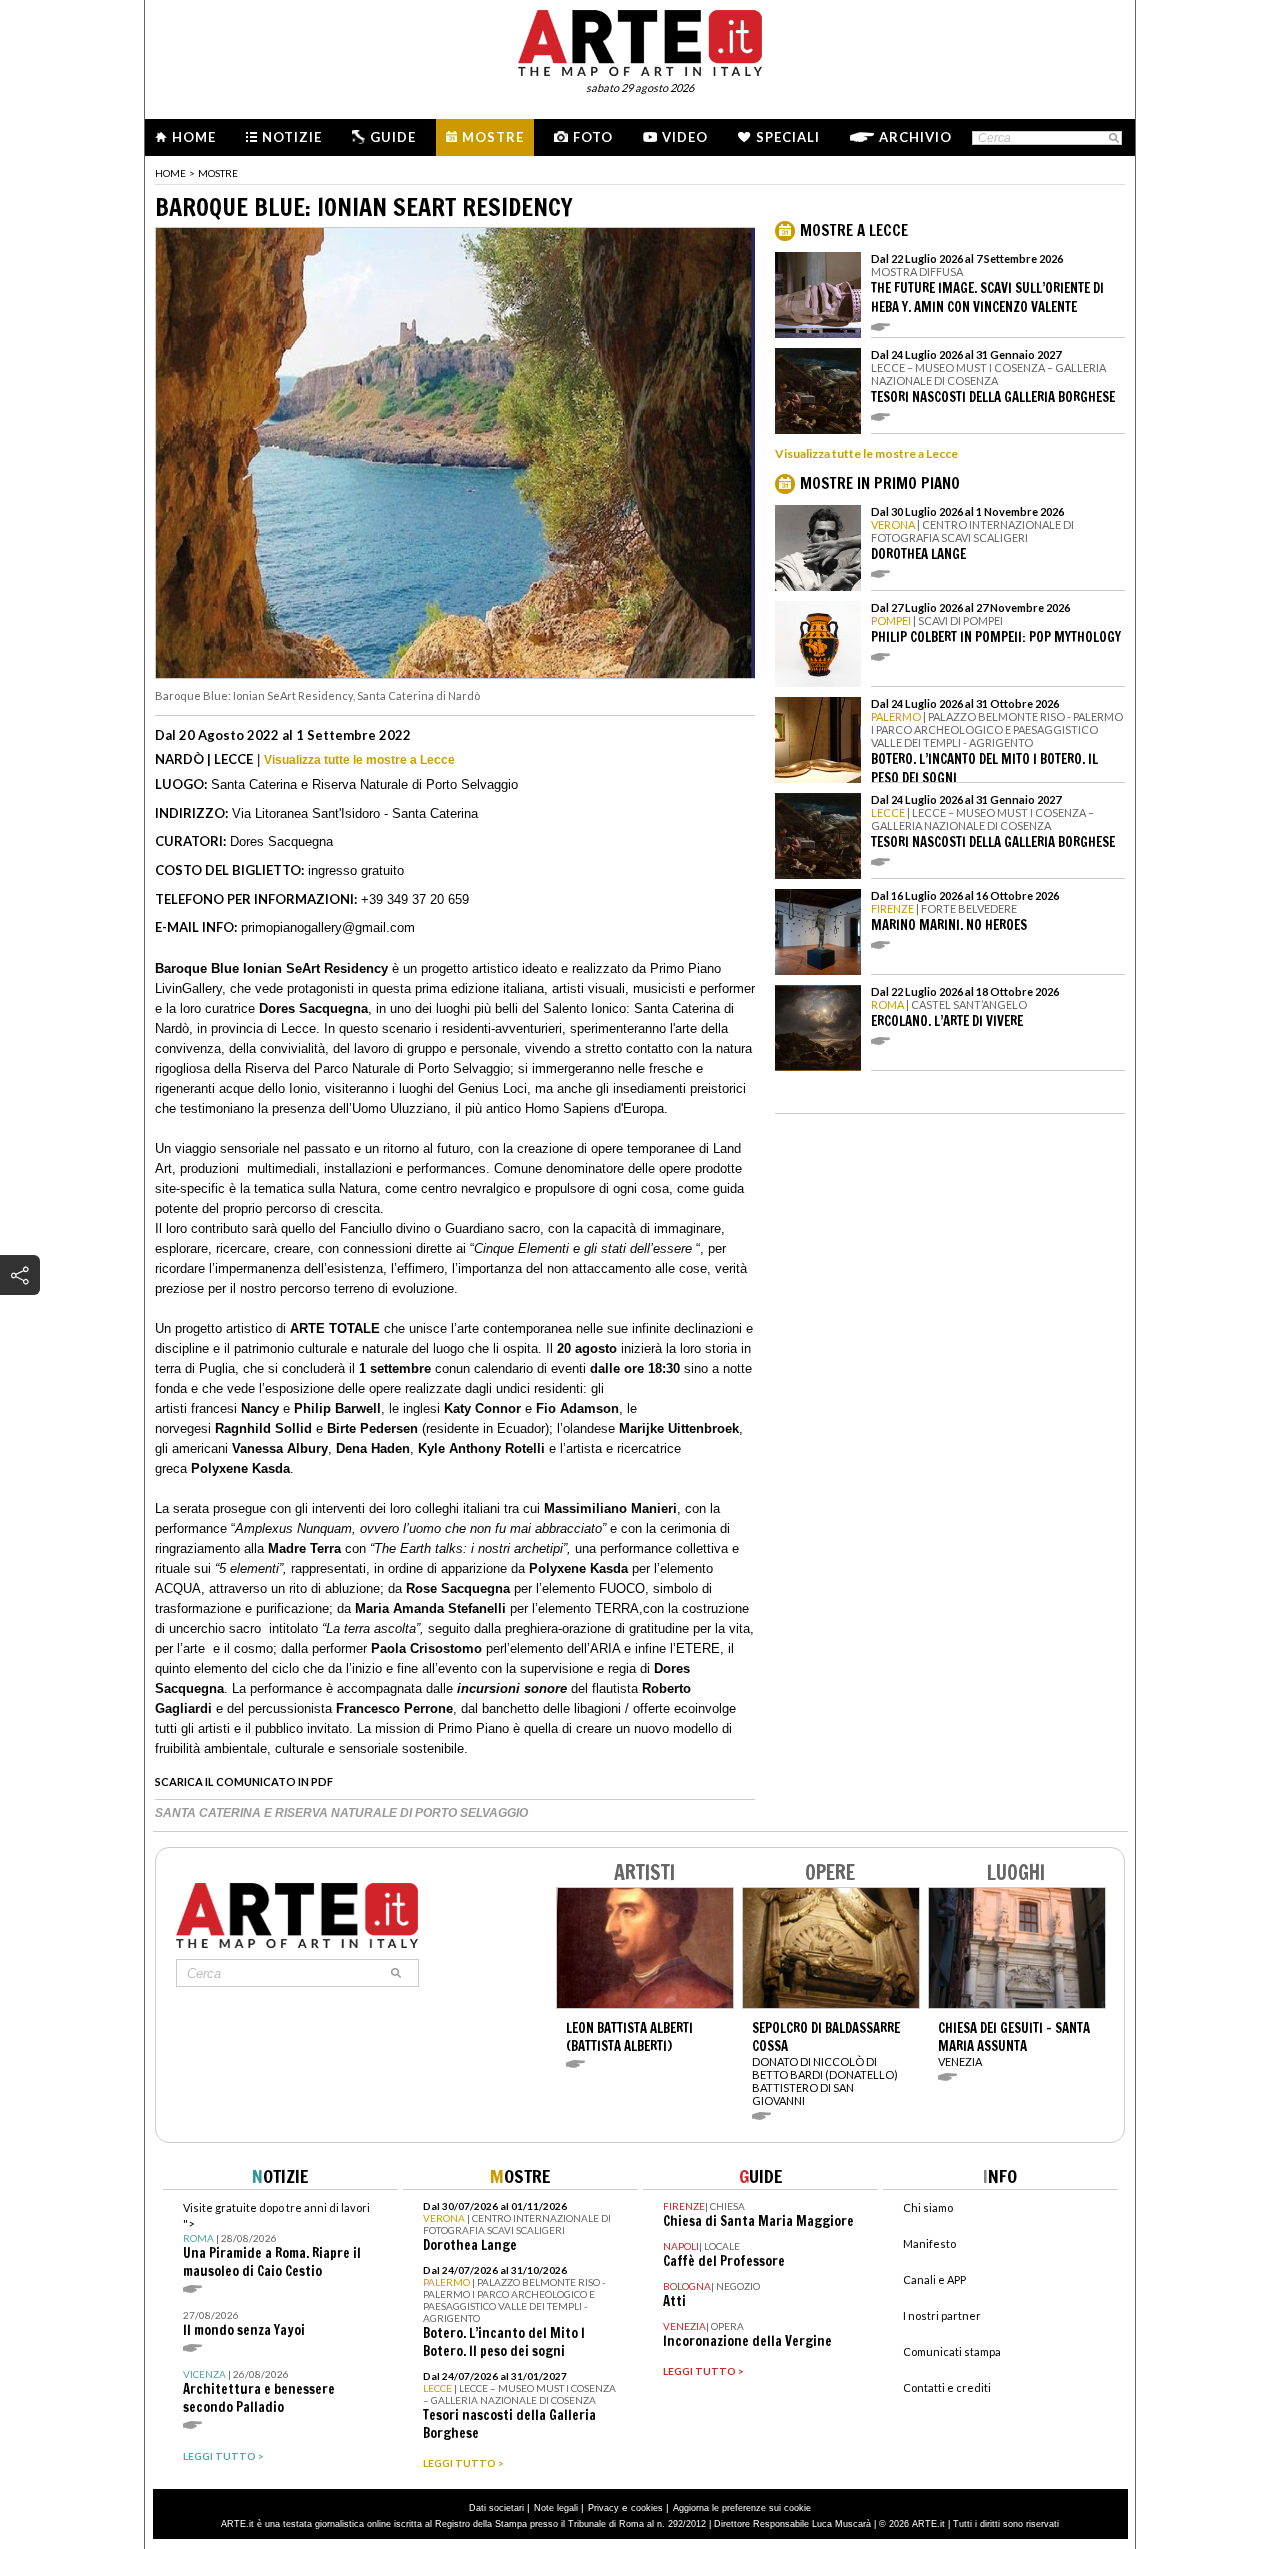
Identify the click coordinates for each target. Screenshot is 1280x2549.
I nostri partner (942, 2315)
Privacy (603, 2508)
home (170, 173)
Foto (593, 137)
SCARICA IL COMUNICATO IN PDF (244, 1781)
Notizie (292, 137)
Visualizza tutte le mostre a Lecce (359, 760)
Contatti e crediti (947, 2387)
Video (685, 137)
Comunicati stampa (952, 2351)
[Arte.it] (640, 40)
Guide (393, 137)
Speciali (788, 137)
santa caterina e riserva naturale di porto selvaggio (341, 1813)
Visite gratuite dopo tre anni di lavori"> (276, 2240)
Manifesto (929, 2243)
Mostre (493, 137)
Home (194, 137)
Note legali (556, 2508)
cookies (647, 2508)
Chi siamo (928, 2207)
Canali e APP (934, 2279)
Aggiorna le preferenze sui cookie (742, 2508)
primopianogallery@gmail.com (328, 927)
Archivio (915, 137)
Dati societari (496, 2508)
